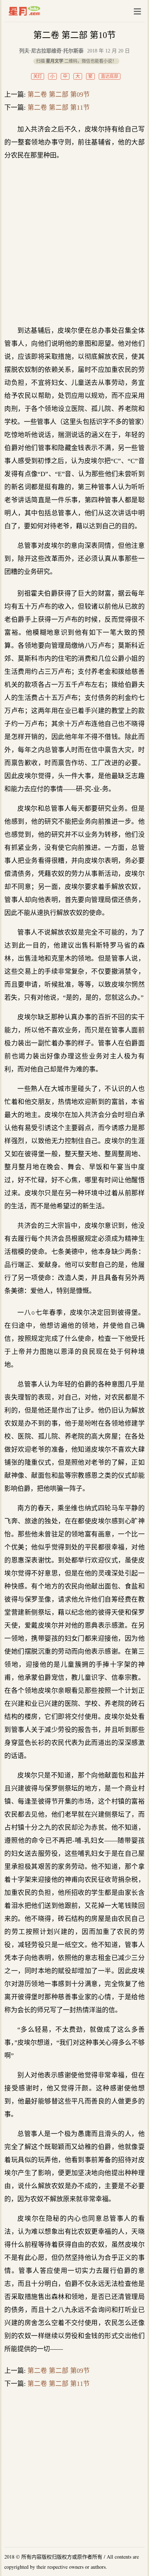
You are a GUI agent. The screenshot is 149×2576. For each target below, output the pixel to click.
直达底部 (110, 76)
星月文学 (40, 11)
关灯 (38, 76)
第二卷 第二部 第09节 (59, 95)
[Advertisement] (74, 243)
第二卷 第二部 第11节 (59, 108)
